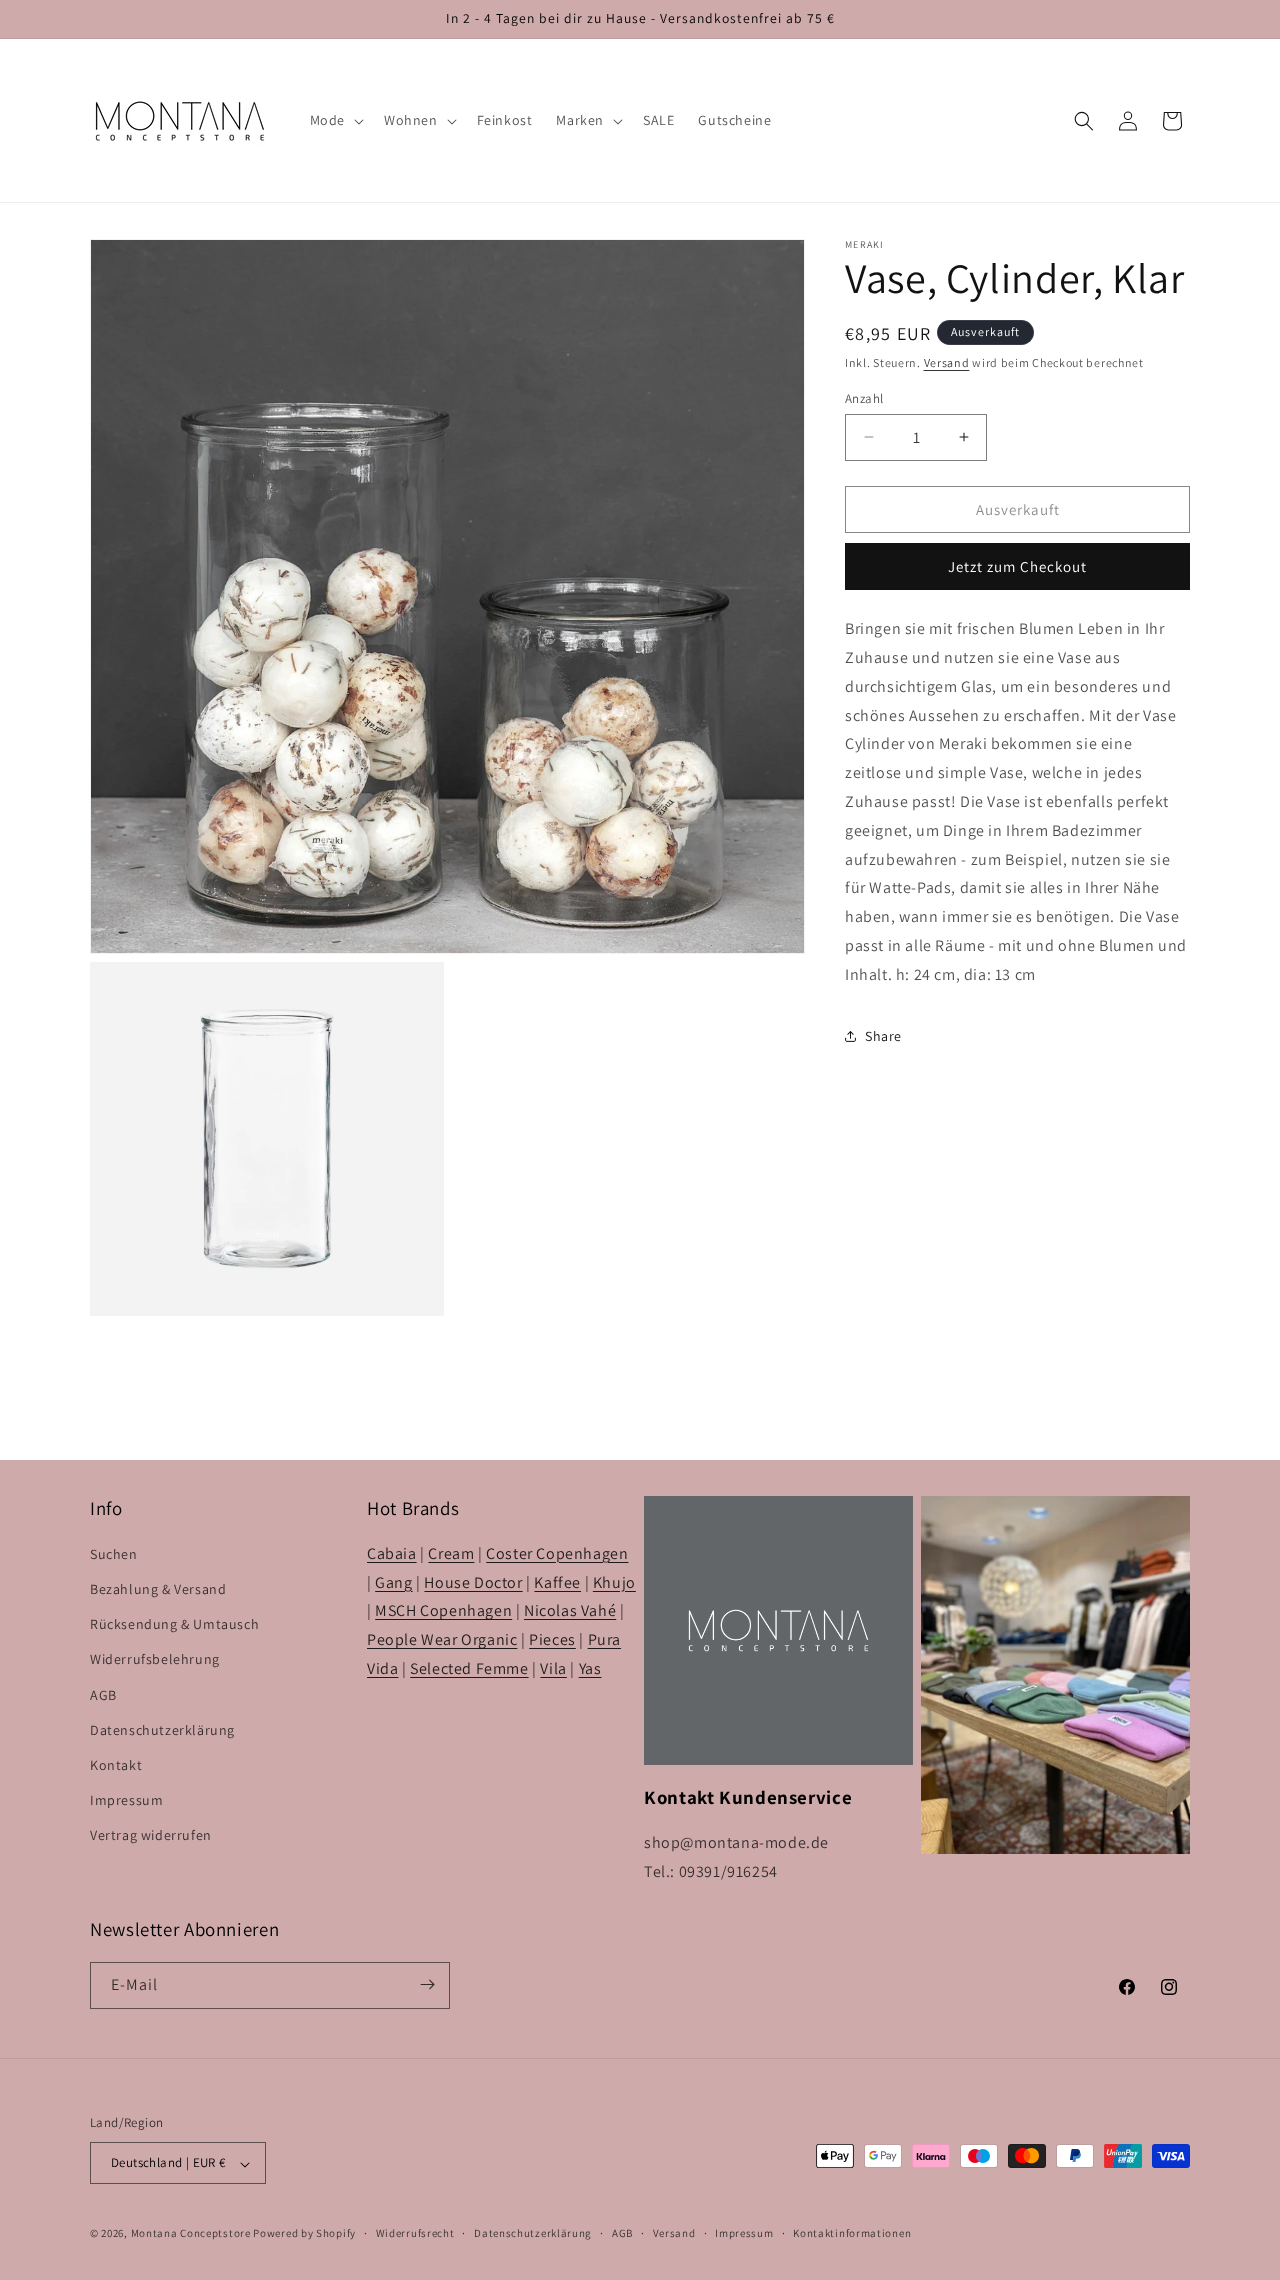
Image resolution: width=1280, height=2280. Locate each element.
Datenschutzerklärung (162, 1730)
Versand (947, 362)
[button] (335, 120)
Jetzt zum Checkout (1017, 566)
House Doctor (473, 1582)
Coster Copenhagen (557, 1553)
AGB (103, 1695)
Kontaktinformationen (852, 2233)
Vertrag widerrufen (151, 1836)
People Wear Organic (442, 1640)
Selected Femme (469, 1668)
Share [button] (883, 1036)
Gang (393, 1582)
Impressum (126, 1801)
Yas (590, 1668)
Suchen (114, 1554)
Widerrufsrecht (415, 2233)
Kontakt (116, 1765)
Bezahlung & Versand (158, 1589)
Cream (451, 1553)
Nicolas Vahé (570, 1611)
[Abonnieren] (427, 1984)
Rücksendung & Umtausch (174, 1625)
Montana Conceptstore (191, 2234)
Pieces (552, 1640)
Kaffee (557, 1582)
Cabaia (392, 1553)
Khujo (614, 1582)
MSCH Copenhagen (443, 1611)
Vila (553, 1668)
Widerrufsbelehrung (155, 1660)
